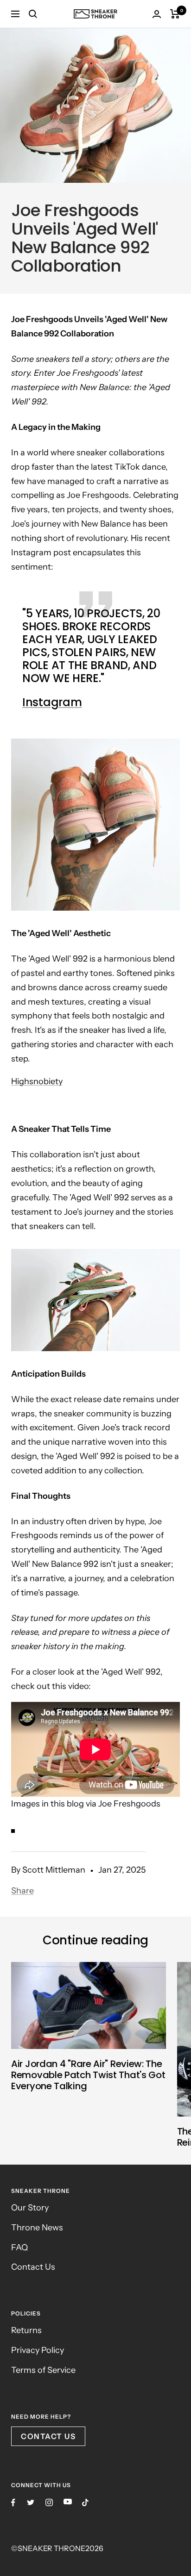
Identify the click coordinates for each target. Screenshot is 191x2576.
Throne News (37, 2228)
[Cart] (175, 14)
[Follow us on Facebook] (13, 2503)
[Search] (33, 14)
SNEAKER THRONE (51, 2548)
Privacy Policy (38, 2350)
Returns (26, 2330)
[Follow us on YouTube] (68, 2502)
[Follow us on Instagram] (49, 2502)
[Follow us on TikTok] (85, 2502)
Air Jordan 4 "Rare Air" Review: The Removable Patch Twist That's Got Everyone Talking (88, 2075)
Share (22, 1891)
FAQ (19, 2247)
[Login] (157, 14)
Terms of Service (43, 2370)
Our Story (30, 2208)
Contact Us (33, 2267)
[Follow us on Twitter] (31, 2502)
